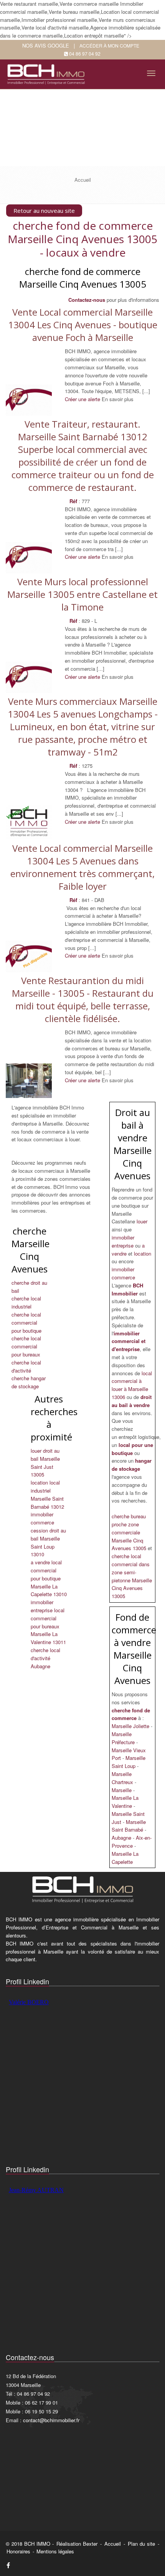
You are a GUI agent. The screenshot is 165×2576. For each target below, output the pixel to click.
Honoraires (18, 2551)
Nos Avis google (46, 45)
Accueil (113, 2544)
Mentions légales (55, 2551)
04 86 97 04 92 (85, 53)
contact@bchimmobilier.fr (51, 2420)
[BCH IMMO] (47, 72)
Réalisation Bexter (77, 2544)
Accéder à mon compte (109, 45)
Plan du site (141, 2544)
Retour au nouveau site (44, 211)
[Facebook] (8, 2565)
